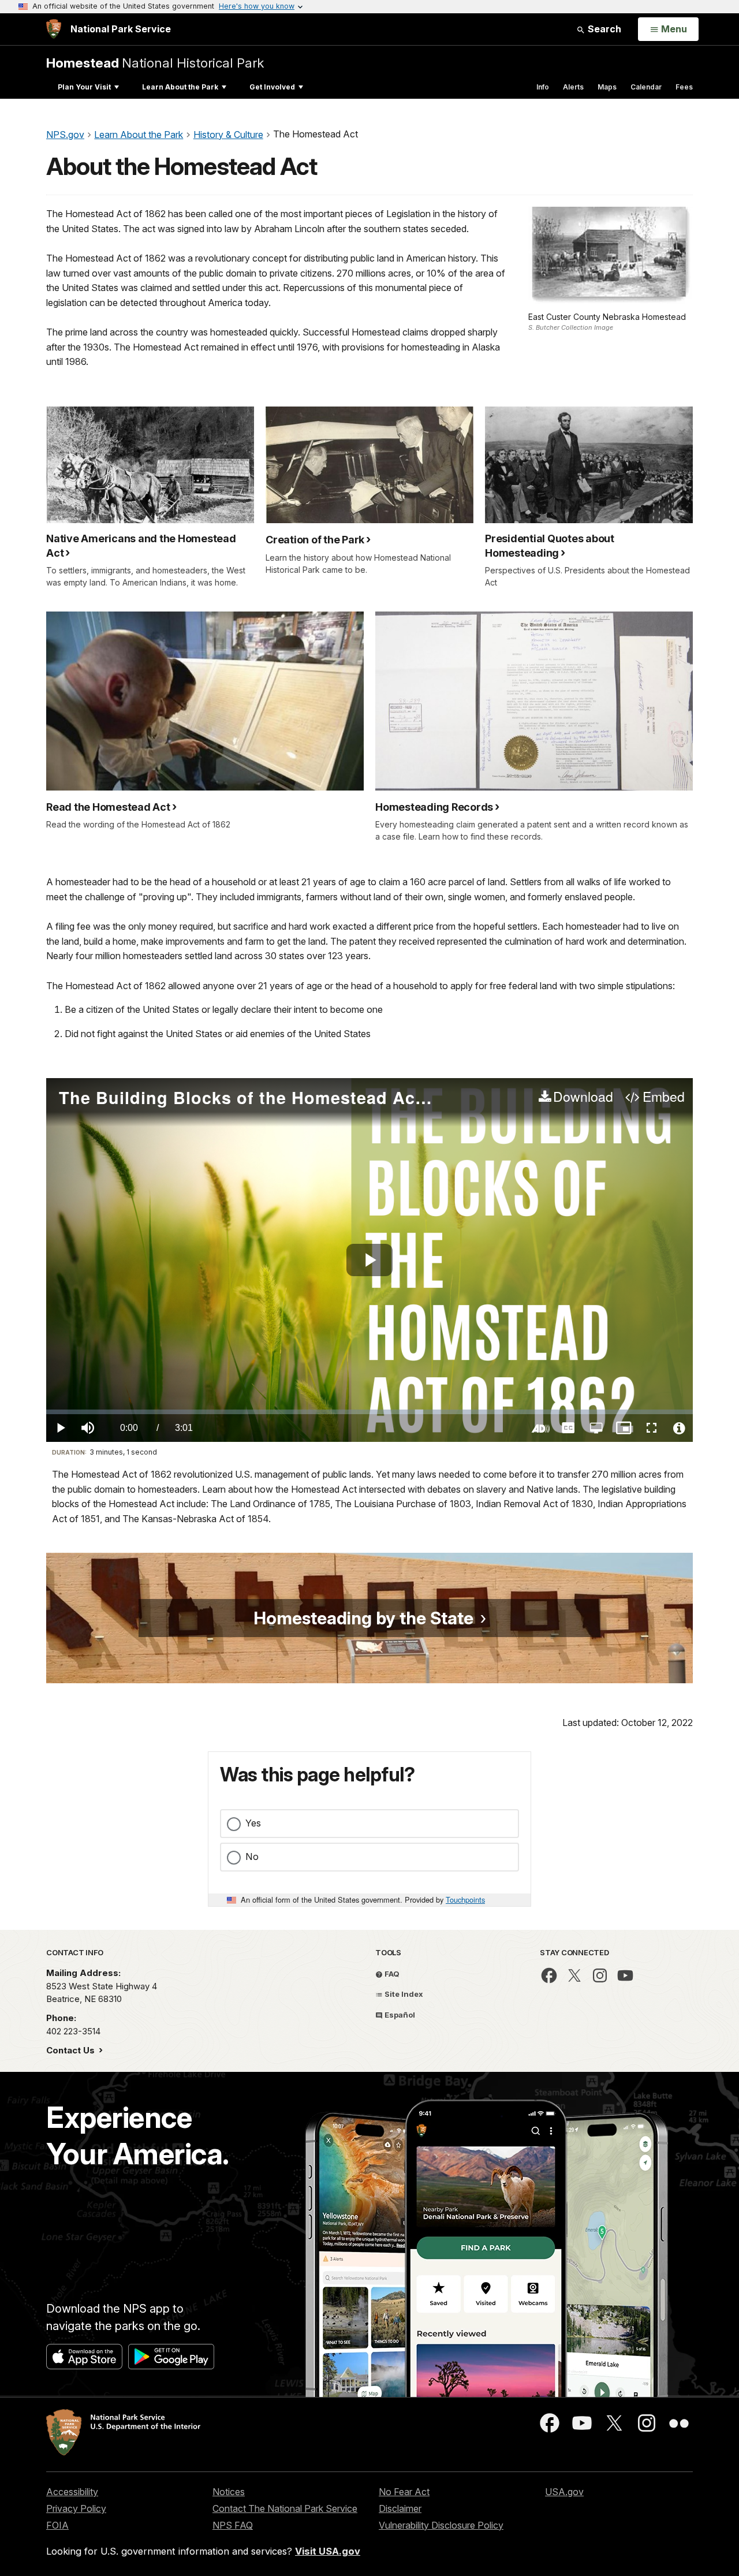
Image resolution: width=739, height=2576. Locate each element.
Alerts (573, 87)
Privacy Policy (76, 2508)
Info (543, 87)
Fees (684, 87)
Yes (253, 1823)
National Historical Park (155, 63)
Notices (229, 2492)
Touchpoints (465, 1900)
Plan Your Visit (84, 87)
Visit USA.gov (328, 2551)
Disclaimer (400, 2508)
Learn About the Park (180, 87)
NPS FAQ (233, 2525)
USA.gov (564, 2492)
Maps (607, 87)
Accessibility (72, 2492)
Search (603, 29)
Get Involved (272, 87)
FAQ (391, 1974)
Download (583, 1097)
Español (399, 2015)
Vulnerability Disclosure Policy (441, 2525)
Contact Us (72, 2050)
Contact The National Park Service (285, 2508)
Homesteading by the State (363, 1618)
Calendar (646, 87)
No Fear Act (404, 2492)
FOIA (57, 2525)
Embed (663, 1097)
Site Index (403, 1994)
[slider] (369, 1412)
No (252, 1856)
